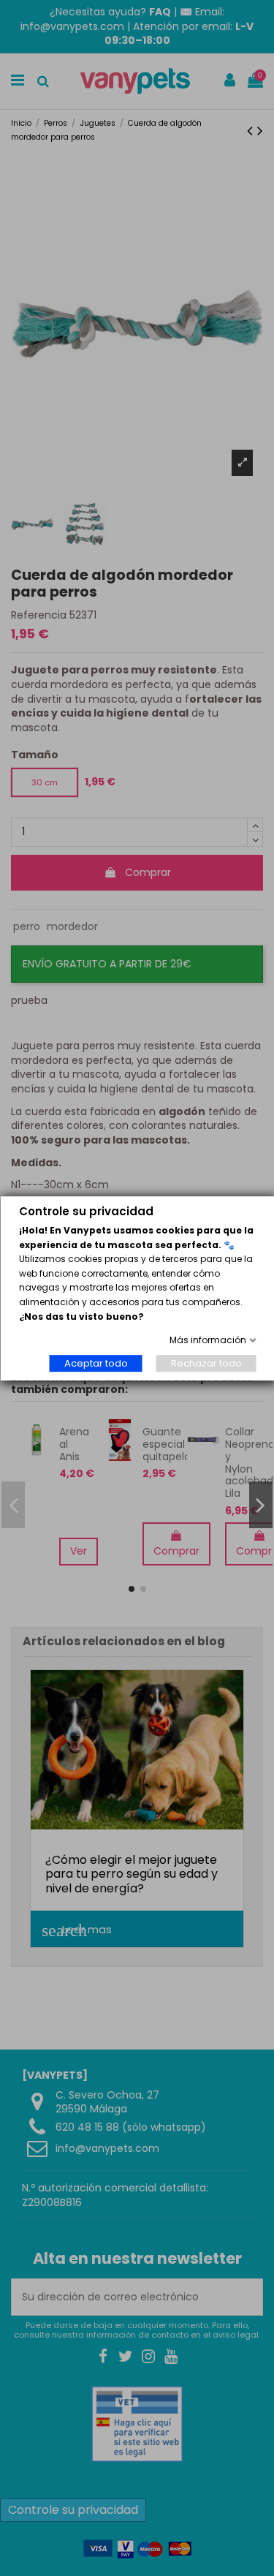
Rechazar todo (206, 1363)
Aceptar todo (95, 1363)
